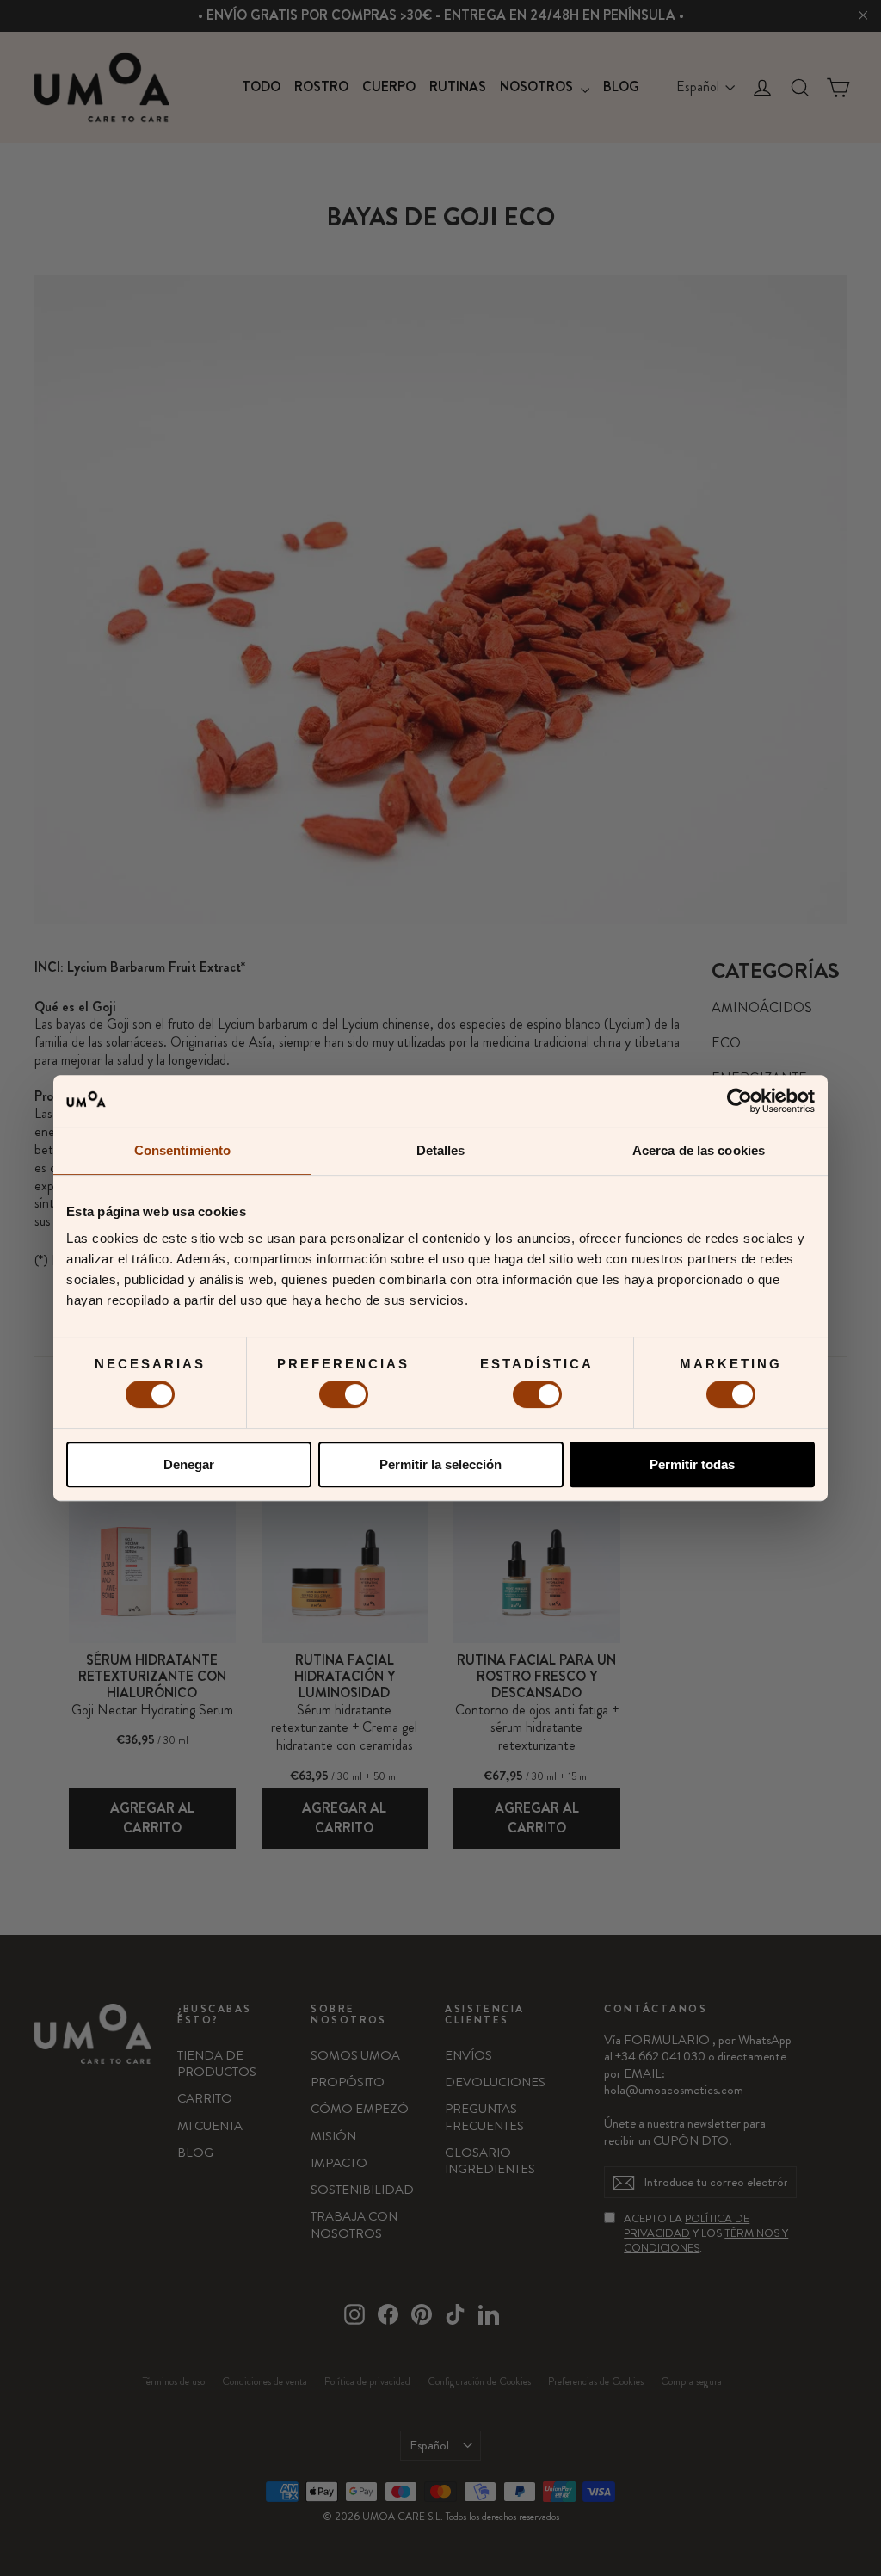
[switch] (344, 1394)
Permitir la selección (440, 1464)
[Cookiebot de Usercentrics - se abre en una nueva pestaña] (739, 1101)
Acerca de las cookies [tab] (699, 1150)
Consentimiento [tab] (182, 1150)
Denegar (189, 1464)
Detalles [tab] (441, 1150)
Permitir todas (692, 1464)
